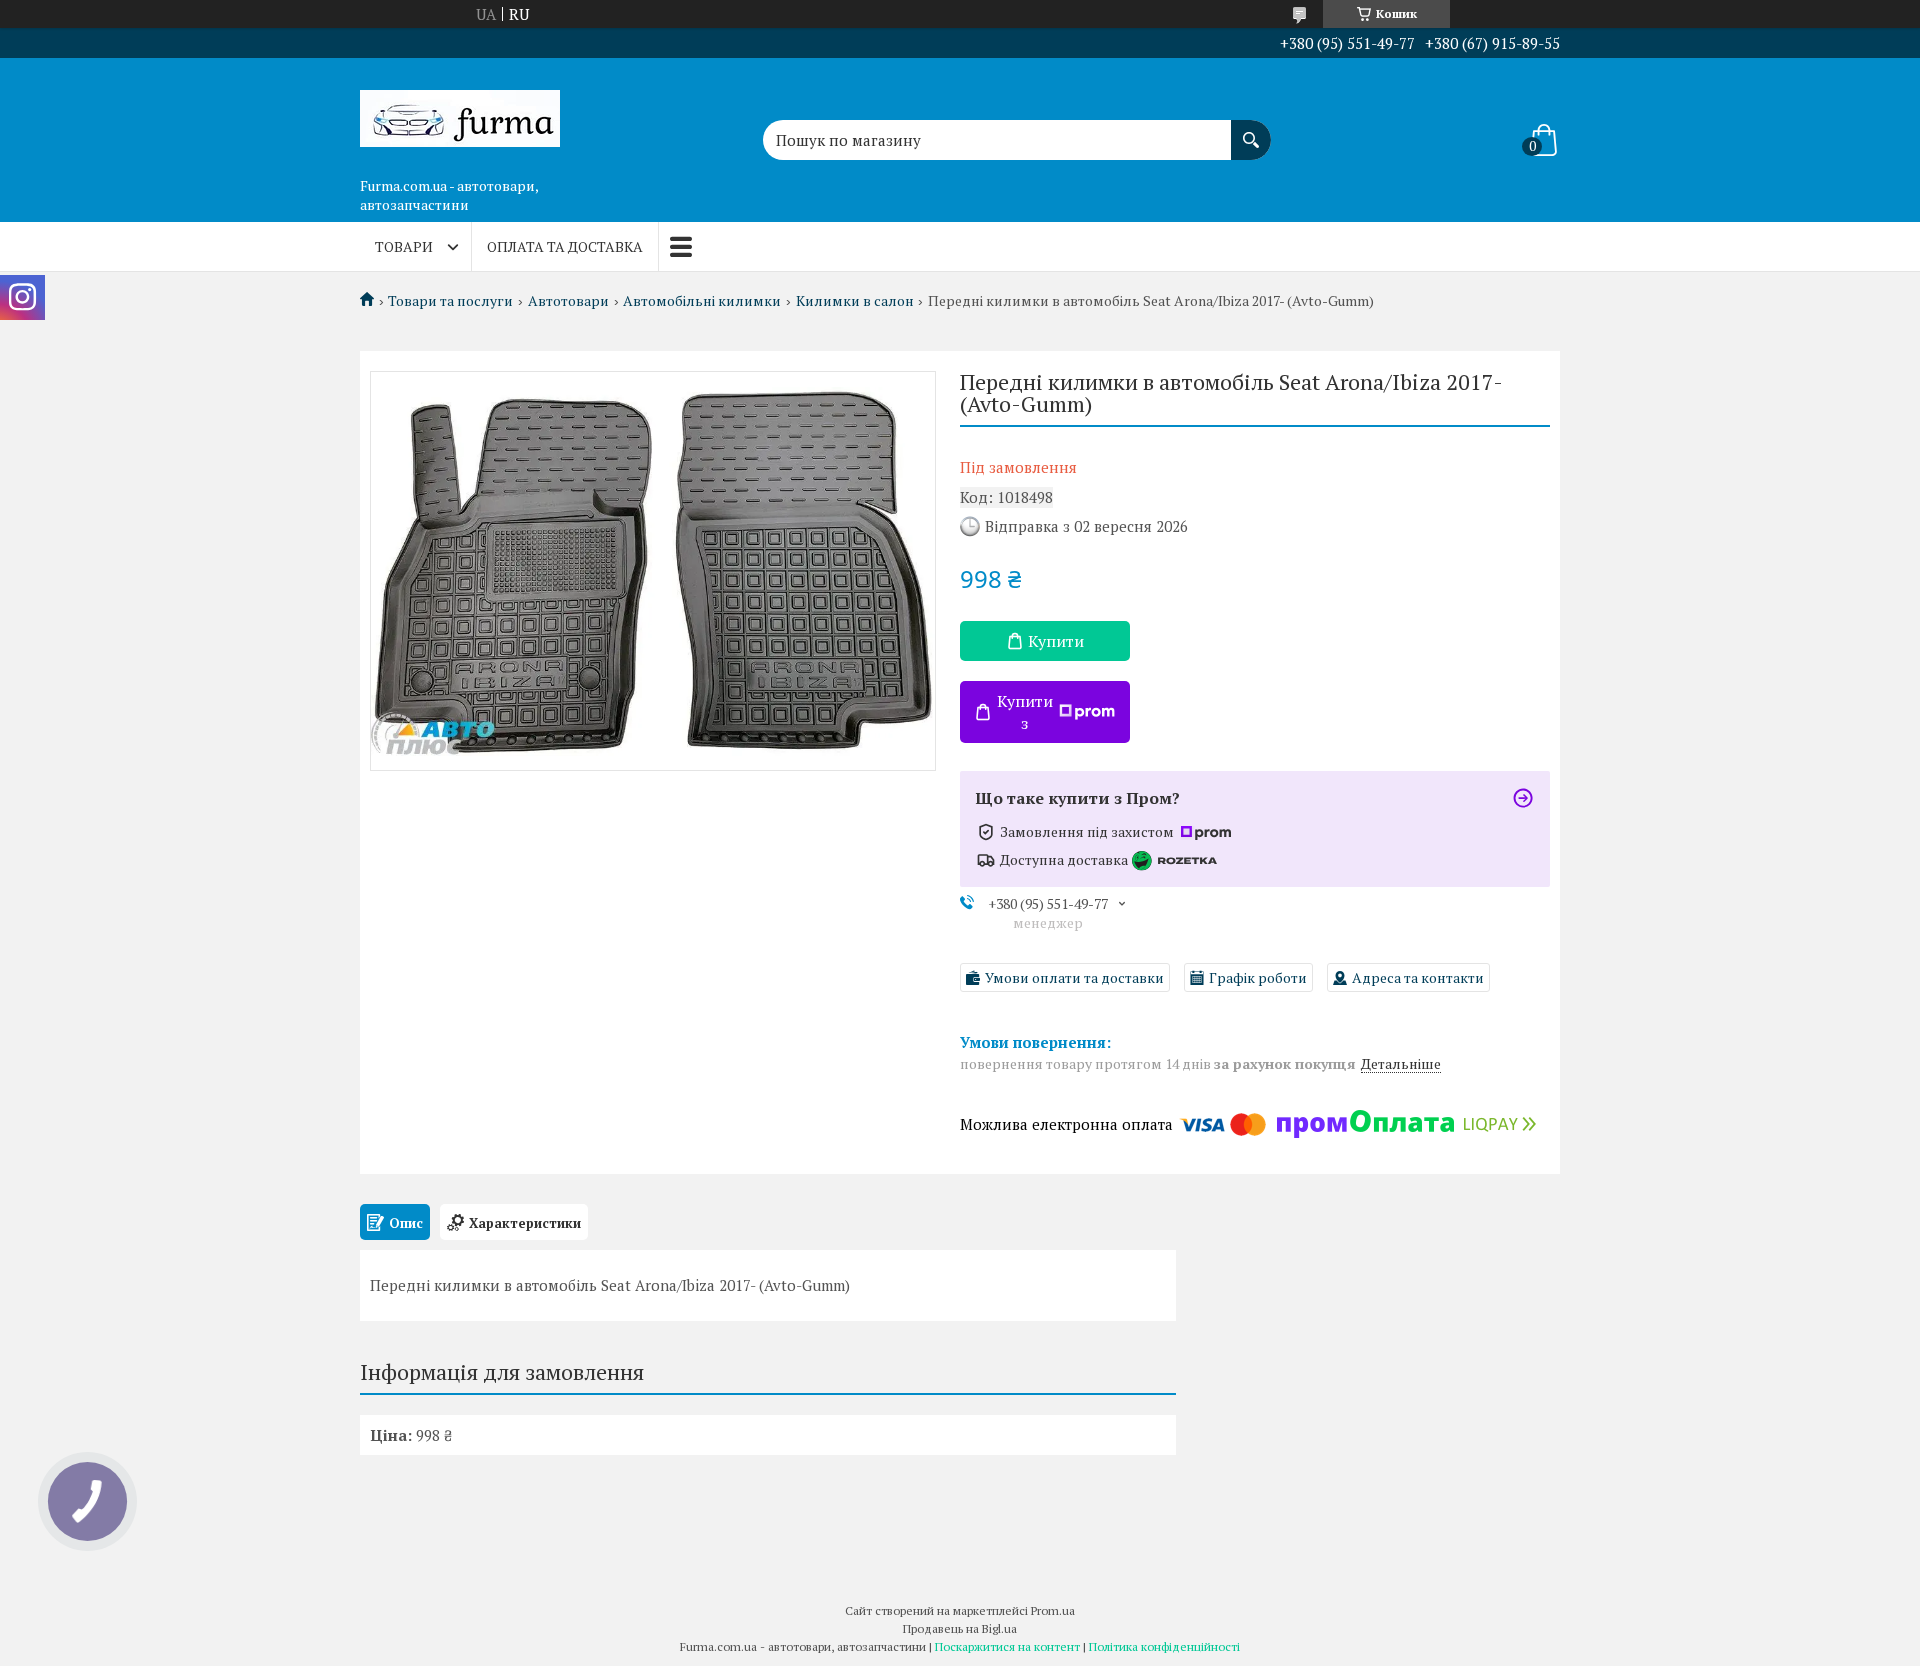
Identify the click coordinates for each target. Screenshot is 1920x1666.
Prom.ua (1053, 1610)
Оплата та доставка (565, 246)
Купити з (1025, 712)
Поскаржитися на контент (1007, 1646)
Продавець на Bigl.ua (960, 1628)
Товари (404, 246)
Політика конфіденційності (1164, 1646)
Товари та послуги (450, 301)
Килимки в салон (855, 301)
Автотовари (568, 301)
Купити (1056, 641)
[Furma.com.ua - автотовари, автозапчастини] (460, 113)
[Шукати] (1251, 130)
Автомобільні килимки (702, 301)
